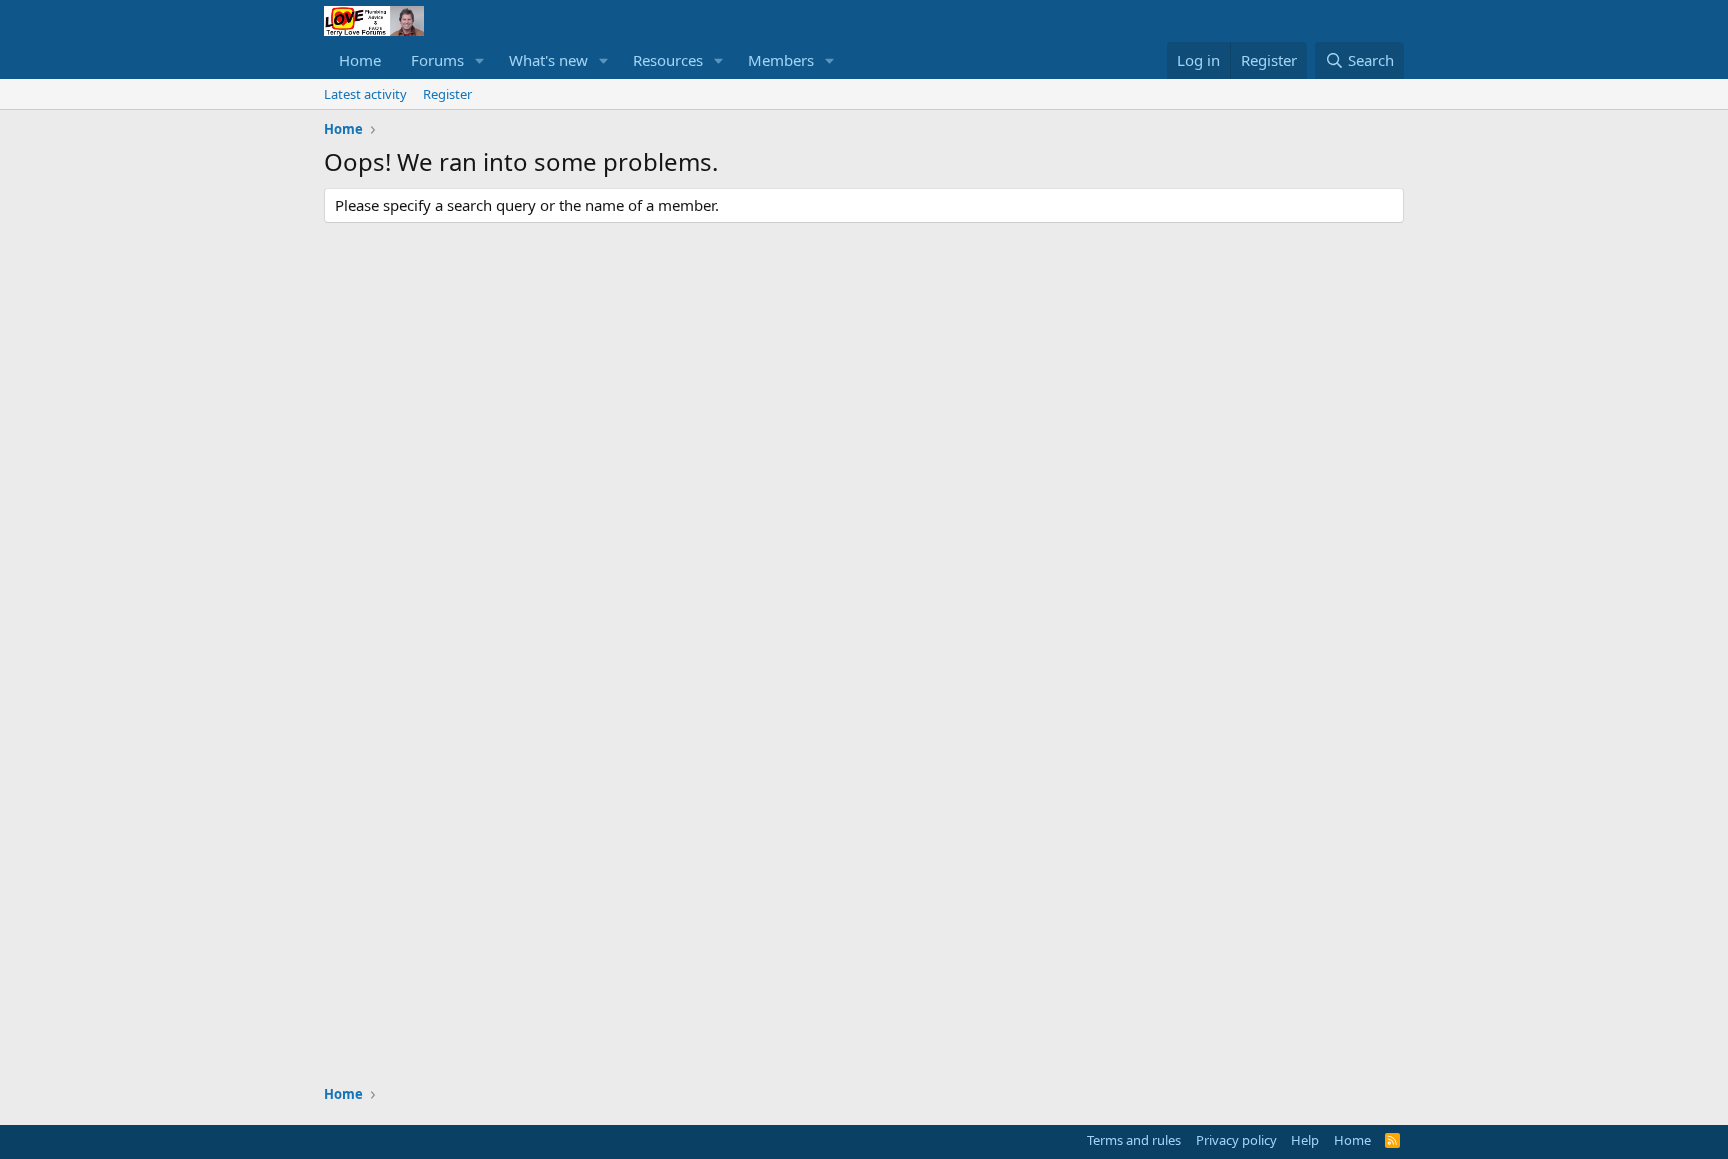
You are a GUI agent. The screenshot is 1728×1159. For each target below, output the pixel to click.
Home (360, 60)
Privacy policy (1236, 1140)
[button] (480, 60)
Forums (437, 60)
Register (447, 94)
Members (781, 60)
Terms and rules (1134, 1140)
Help (1305, 1140)
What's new (548, 60)
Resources (668, 60)
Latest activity (365, 94)
